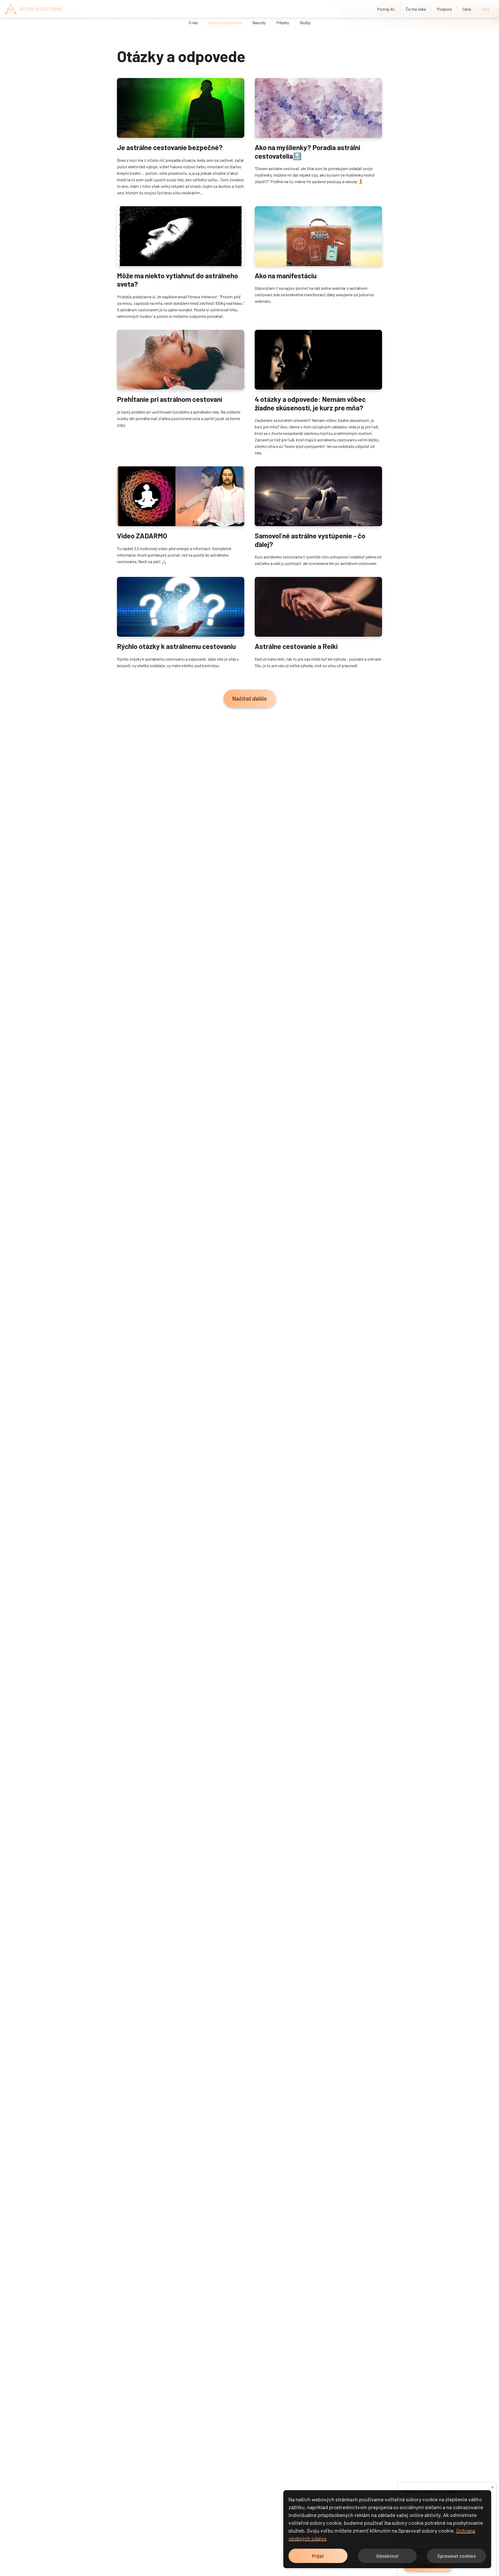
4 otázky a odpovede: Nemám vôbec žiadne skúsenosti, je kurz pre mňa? (310, 403)
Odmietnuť (387, 2556)
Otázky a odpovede (225, 22)
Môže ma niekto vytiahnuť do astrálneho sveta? (178, 280)
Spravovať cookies (457, 2556)
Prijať (318, 2556)
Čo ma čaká (416, 9)
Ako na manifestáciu (286, 275)
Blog (485, 9)
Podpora (444, 9)
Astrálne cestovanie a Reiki (296, 646)
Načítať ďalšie (250, 698)
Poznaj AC (386, 9)
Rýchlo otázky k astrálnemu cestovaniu (176, 646)
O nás (193, 22)
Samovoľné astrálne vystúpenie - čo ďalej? (310, 540)
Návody (259, 22)
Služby (305, 22)
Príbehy (283, 22)
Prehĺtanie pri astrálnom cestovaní (170, 399)
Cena (467, 9)
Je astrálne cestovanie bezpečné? (170, 147)
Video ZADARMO (142, 536)
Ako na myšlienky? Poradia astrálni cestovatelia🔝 (307, 151)
